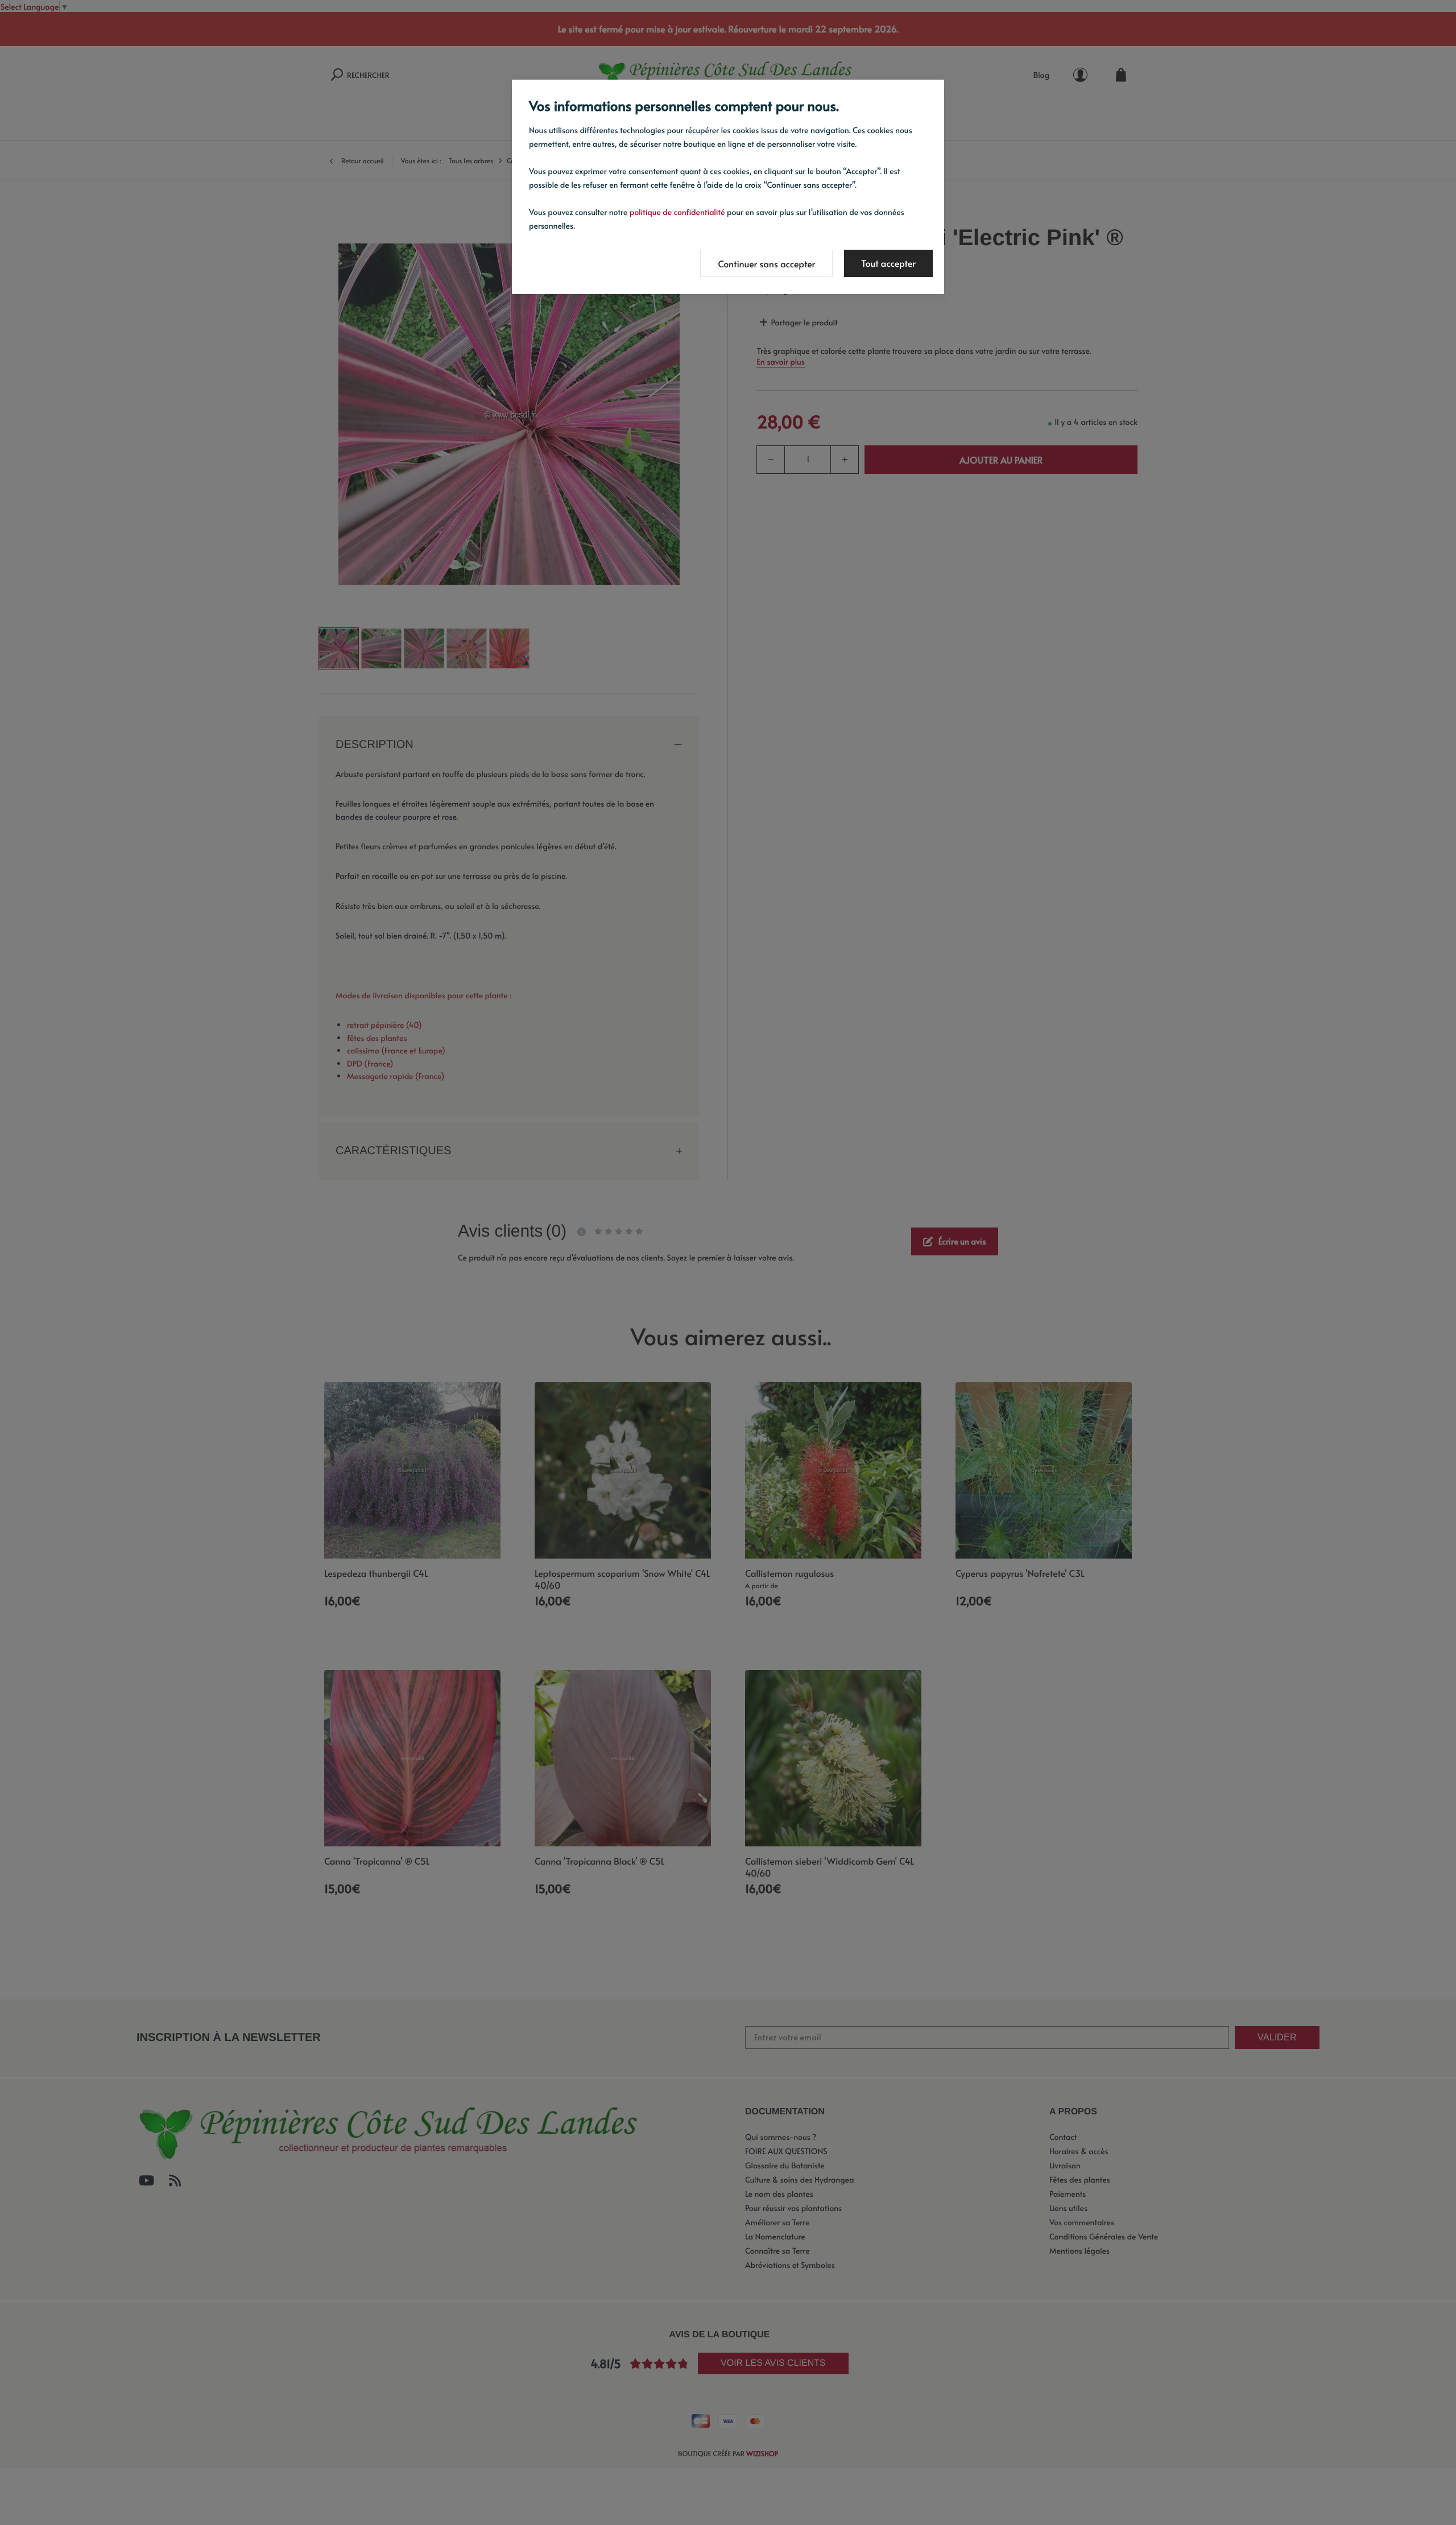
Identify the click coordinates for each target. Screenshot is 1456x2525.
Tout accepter (888, 263)
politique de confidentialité (677, 212)
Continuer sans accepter (766, 264)
